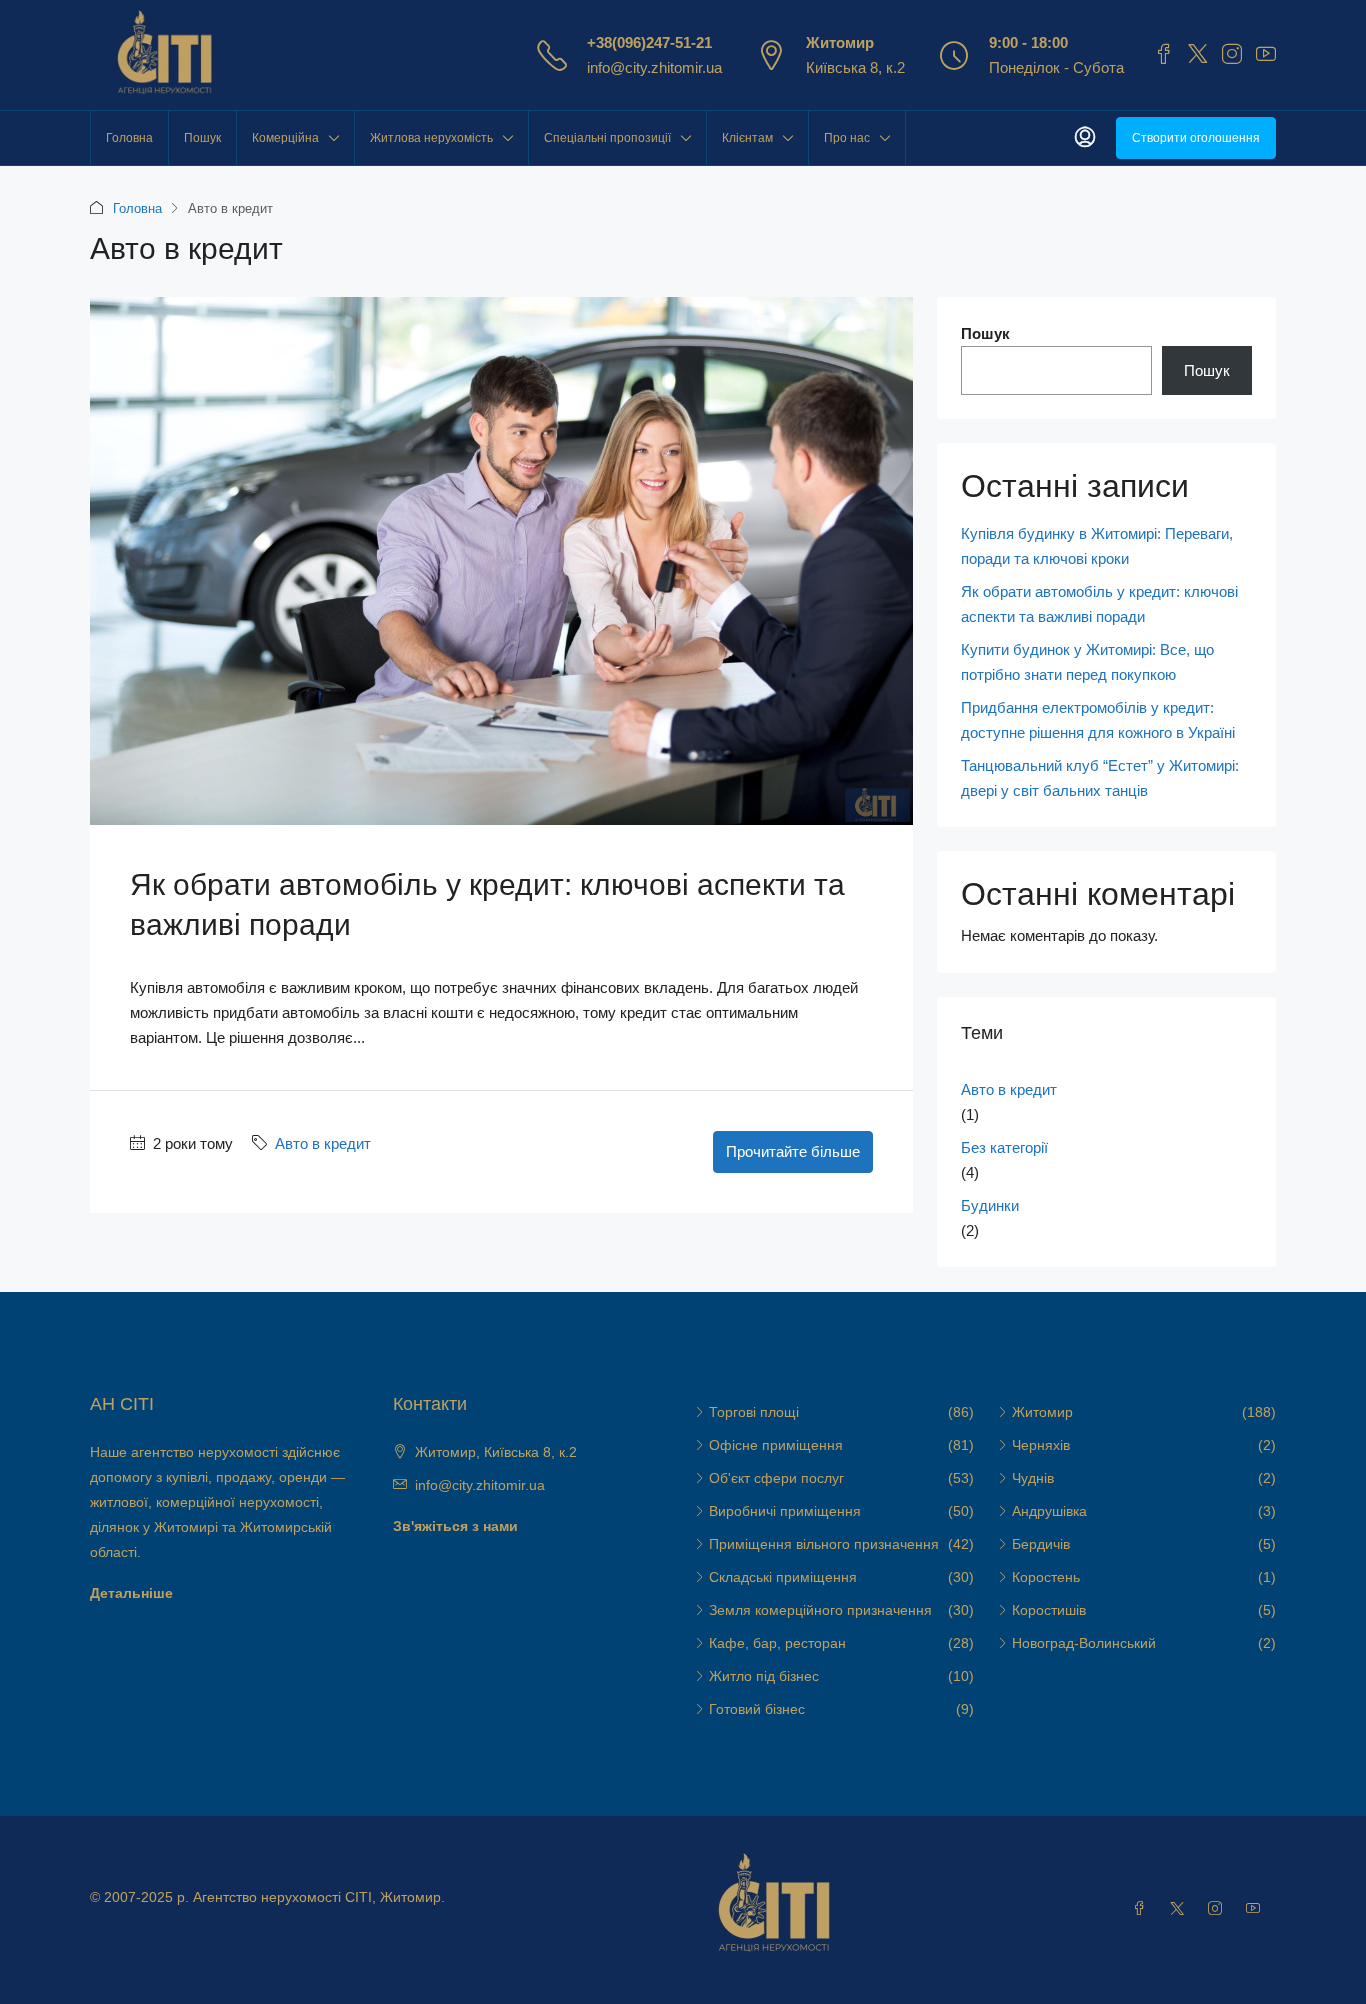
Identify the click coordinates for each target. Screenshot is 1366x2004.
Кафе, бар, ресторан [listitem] (777, 1643)
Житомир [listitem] (1042, 1412)
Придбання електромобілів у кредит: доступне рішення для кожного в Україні (1098, 720)
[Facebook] (1143, 1909)
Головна (129, 138)
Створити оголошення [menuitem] (1196, 138)
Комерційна (285, 138)
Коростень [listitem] (1046, 1577)
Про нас (847, 138)
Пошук (202, 138)
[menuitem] (1085, 138)
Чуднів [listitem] (1033, 1478)
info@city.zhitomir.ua (654, 67)
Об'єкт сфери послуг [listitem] (776, 1478)
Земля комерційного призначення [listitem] (820, 1610)
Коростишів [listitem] (1049, 1610)
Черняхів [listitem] (1041, 1445)
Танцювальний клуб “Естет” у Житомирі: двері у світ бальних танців (1100, 778)
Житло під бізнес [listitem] (764, 1676)
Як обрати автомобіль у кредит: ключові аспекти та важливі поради (1099, 604)
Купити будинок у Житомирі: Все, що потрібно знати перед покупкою (1087, 662)
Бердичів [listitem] (1041, 1544)
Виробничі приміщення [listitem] (785, 1511)
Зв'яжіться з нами (455, 1526)
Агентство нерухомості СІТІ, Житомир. (319, 1897)
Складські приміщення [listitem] (783, 1577)
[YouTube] (1257, 1909)
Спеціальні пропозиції (607, 138)
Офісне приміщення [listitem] (776, 1445)
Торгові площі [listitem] (754, 1412)
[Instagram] (1219, 1909)
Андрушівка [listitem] (1049, 1511)
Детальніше (131, 1593)
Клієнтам (747, 138)
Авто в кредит (323, 1143)
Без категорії (1004, 1147)
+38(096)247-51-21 (649, 42)
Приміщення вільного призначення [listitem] (824, 1544)
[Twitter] (1181, 1909)
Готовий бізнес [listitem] (757, 1709)
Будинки (990, 1205)
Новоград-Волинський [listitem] (1084, 1643)
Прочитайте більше (793, 1151)
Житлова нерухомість (431, 138)
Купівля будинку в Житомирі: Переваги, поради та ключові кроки (1097, 546)
